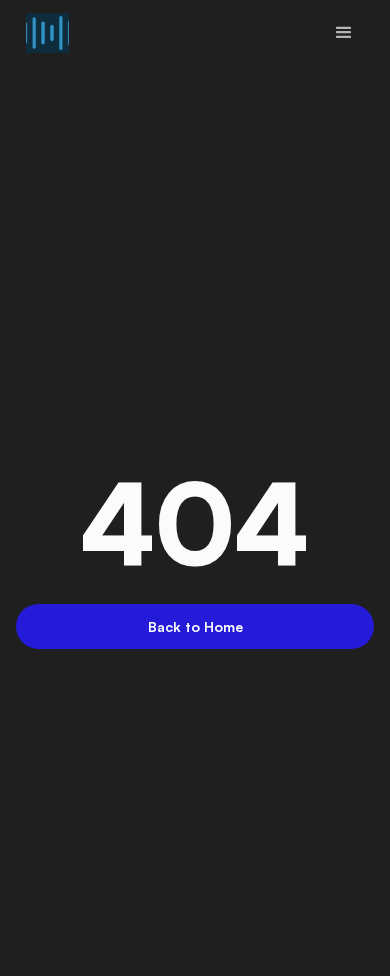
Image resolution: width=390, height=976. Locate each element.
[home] (42, 33)
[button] (344, 33)
